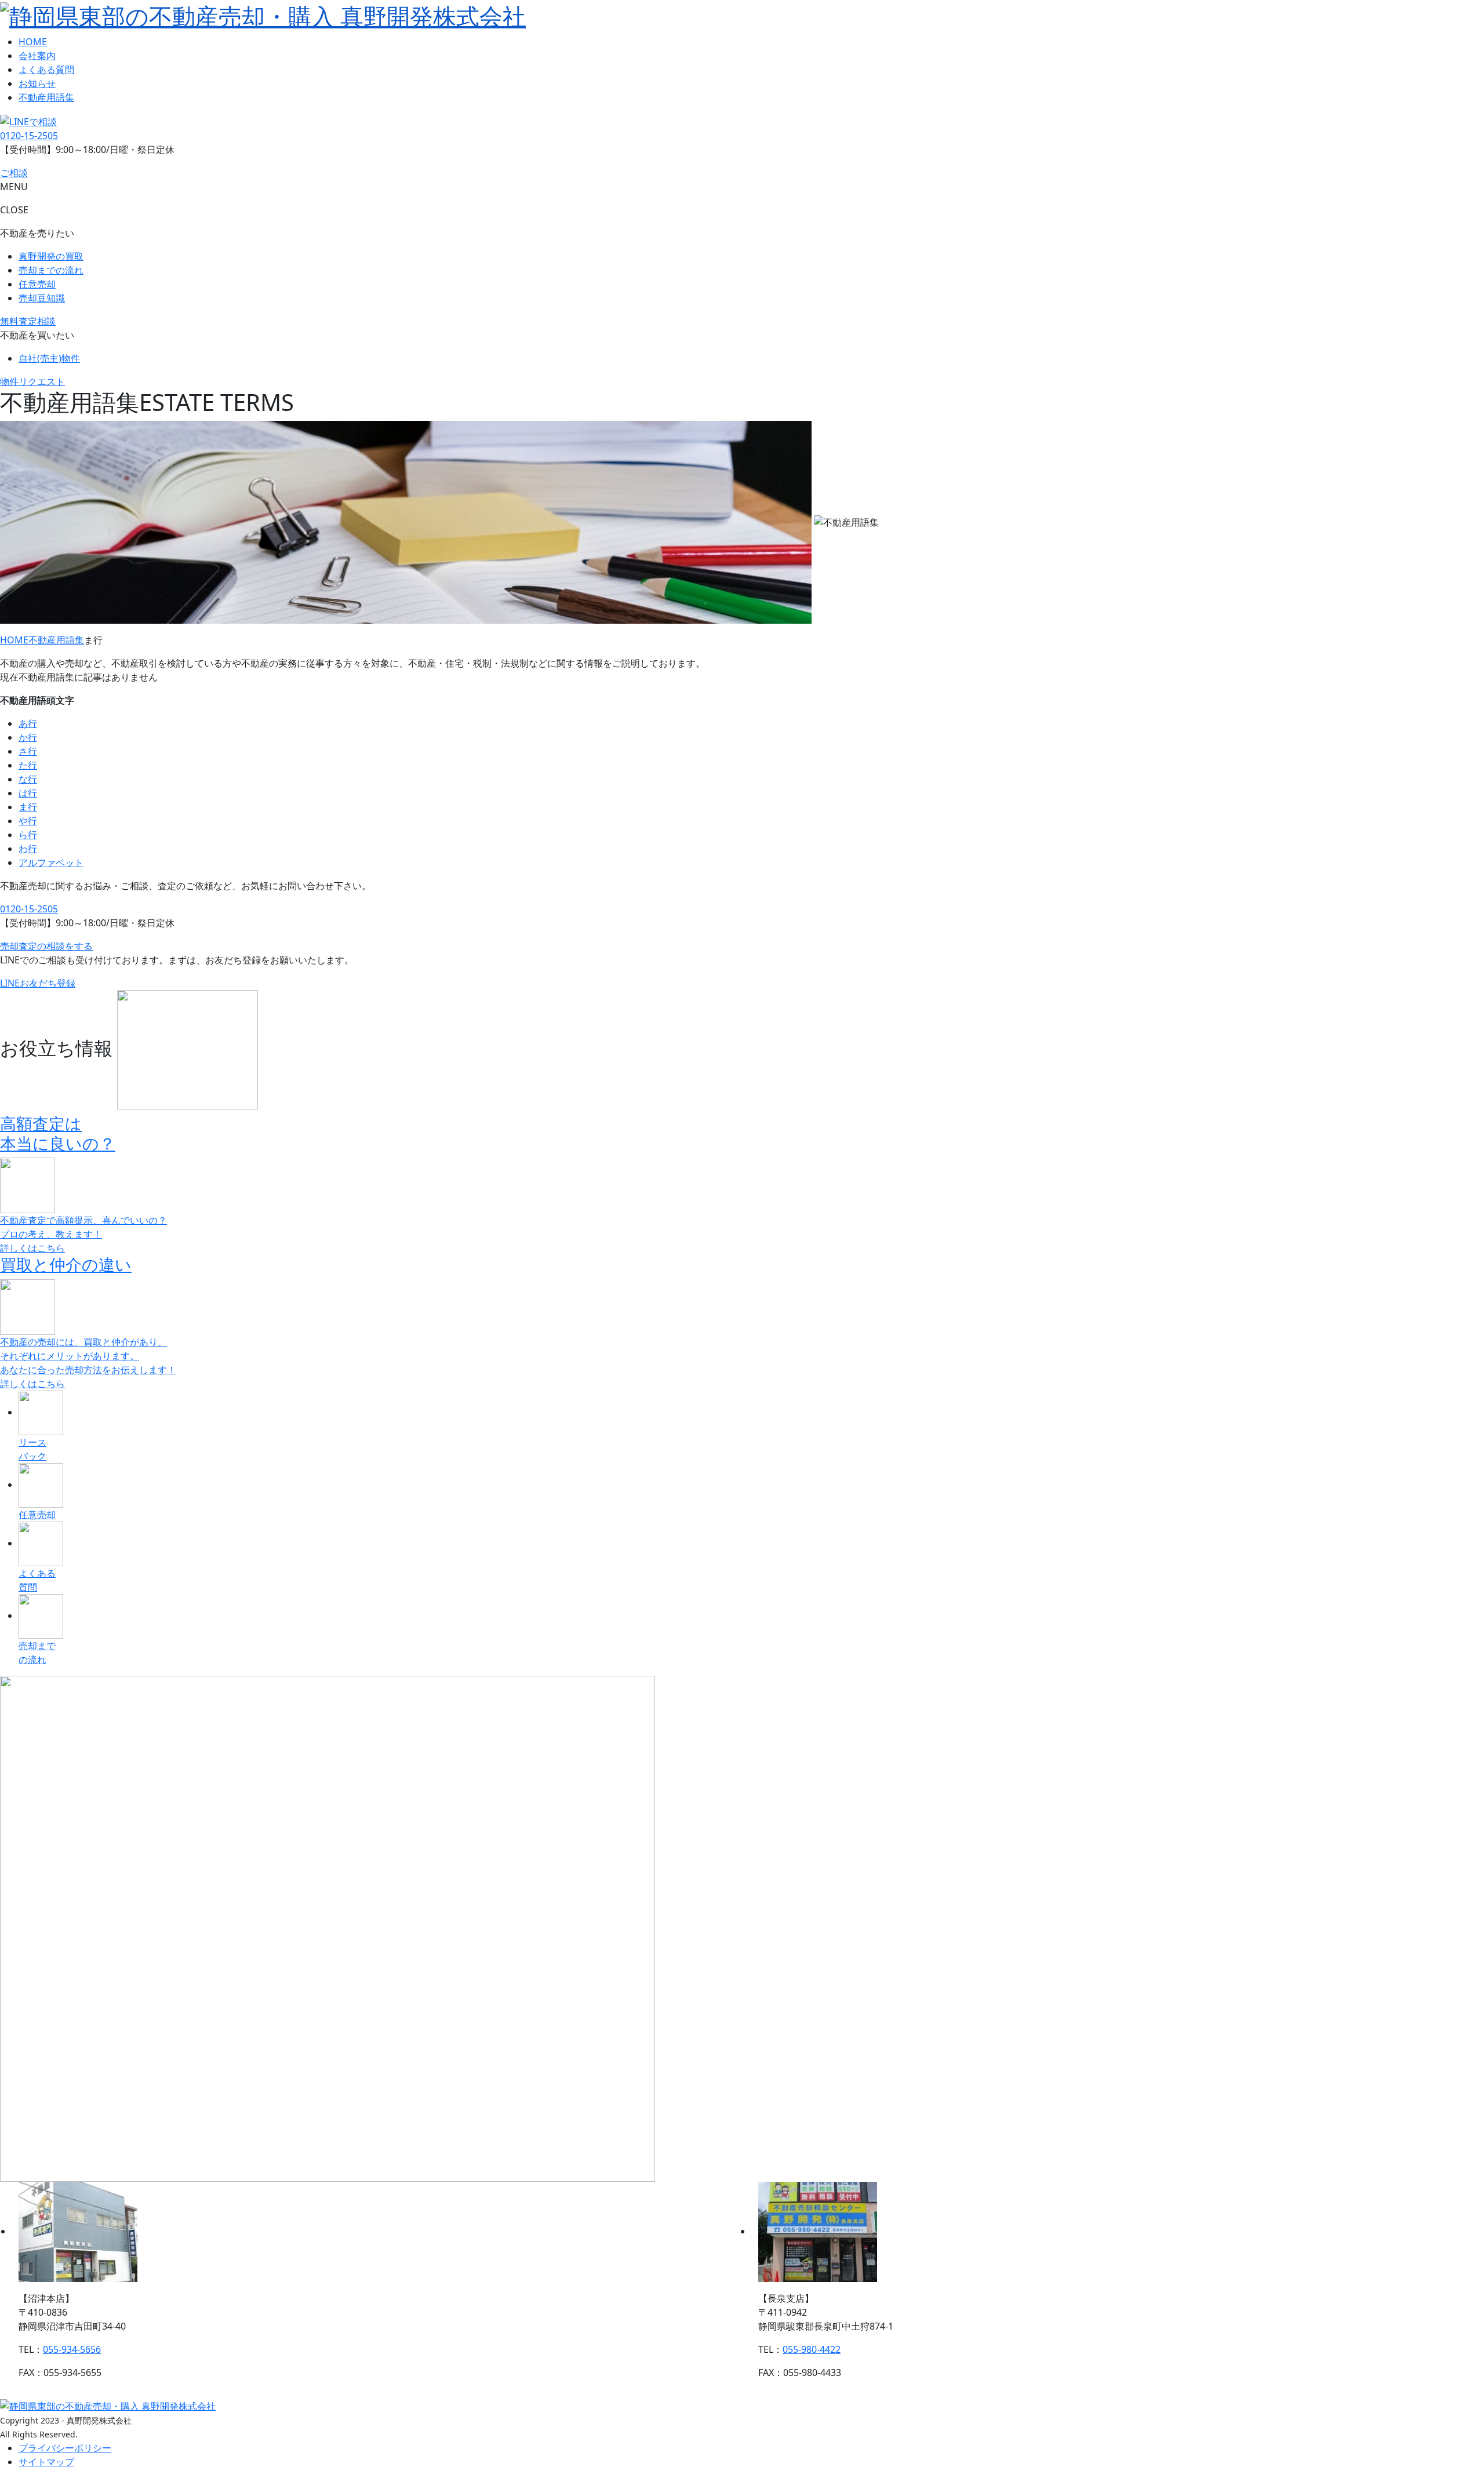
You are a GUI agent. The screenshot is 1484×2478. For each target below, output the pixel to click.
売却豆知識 (42, 298)
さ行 (28, 751)
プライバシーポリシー (65, 2448)
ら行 (28, 835)
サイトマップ (46, 2462)
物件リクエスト (32, 381)
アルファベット (51, 863)
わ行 (28, 849)
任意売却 (37, 284)
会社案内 (37, 56)
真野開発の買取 (51, 256)
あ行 (28, 723)
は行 (28, 793)
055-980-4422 (812, 2349)
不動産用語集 (46, 97)
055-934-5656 (72, 2349)
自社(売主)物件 (49, 358)
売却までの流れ (51, 270)
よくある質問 (46, 70)
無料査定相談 (28, 321)
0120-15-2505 (29, 136)
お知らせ (37, 83)
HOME (33, 42)
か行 (28, 737)
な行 (28, 779)
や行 (28, 821)
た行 (28, 765)
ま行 (28, 807)
